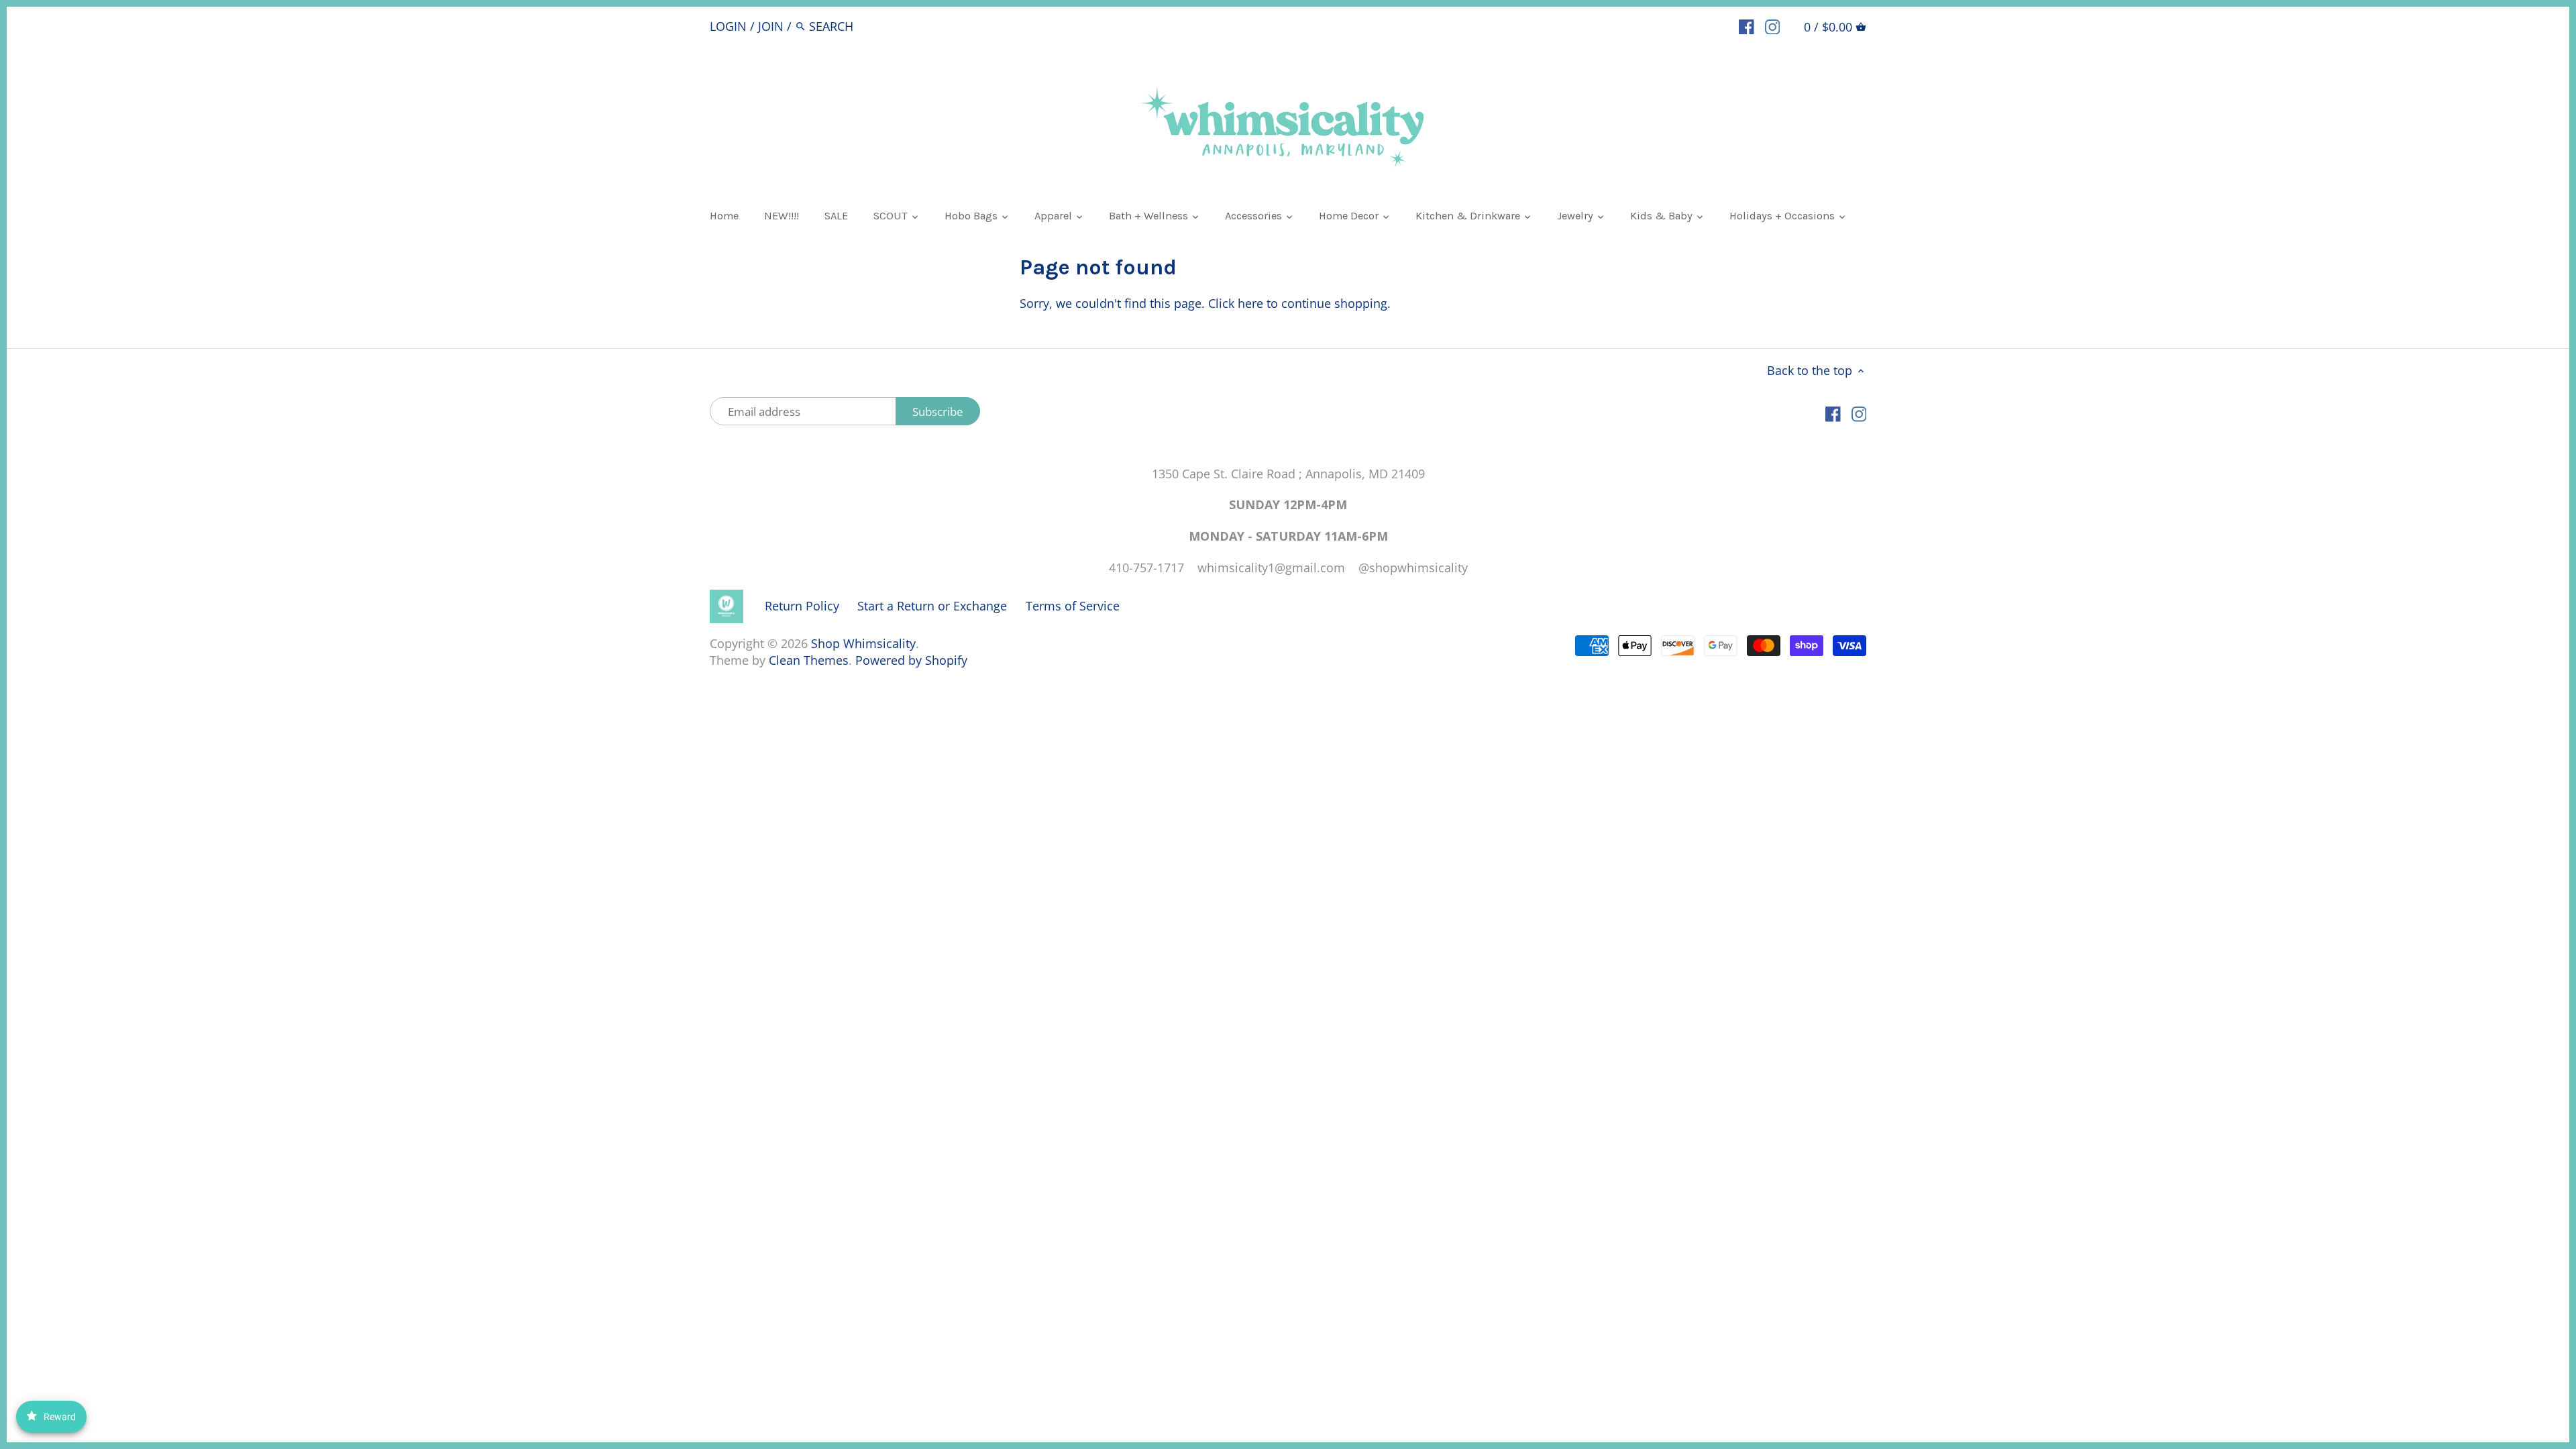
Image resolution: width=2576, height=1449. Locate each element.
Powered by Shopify (911, 660)
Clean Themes (809, 660)
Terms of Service (1073, 606)
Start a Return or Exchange (932, 606)
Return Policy (802, 606)
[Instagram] (1773, 25)
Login (728, 26)
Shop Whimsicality (863, 643)
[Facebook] (1747, 25)
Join (771, 26)
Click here (1236, 303)
